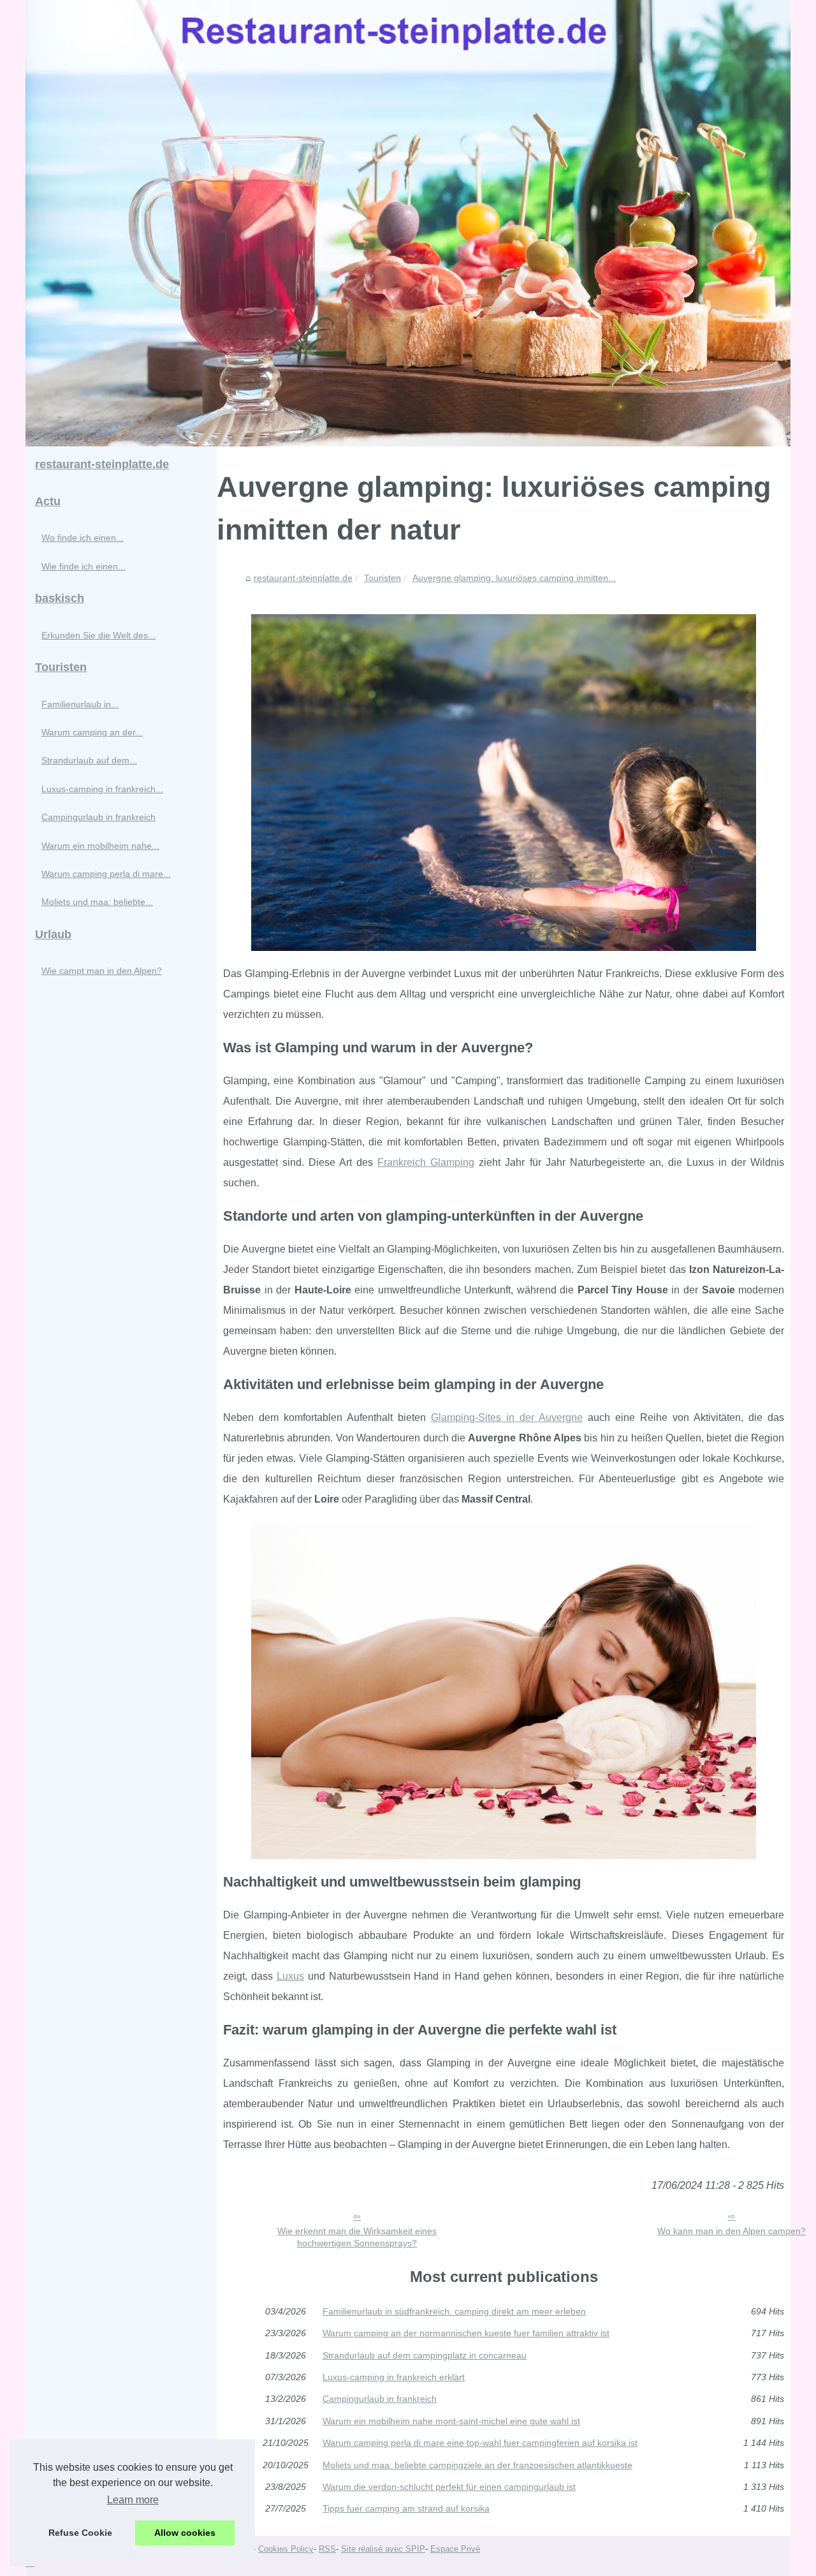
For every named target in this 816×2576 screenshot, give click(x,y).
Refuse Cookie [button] (80, 2533)
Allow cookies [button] (185, 2533)
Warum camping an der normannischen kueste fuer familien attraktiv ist (466, 2333)
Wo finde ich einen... (83, 538)
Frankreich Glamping (426, 1162)
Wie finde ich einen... (84, 566)
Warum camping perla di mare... (106, 874)
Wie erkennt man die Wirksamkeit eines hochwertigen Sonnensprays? (357, 2237)
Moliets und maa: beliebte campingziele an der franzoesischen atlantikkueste (477, 2465)
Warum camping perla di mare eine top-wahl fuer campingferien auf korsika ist (480, 2443)
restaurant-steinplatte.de (303, 578)
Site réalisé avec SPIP (383, 2549)
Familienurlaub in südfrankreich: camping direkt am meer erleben (454, 2311)
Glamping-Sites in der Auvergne (507, 1417)
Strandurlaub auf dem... (89, 760)
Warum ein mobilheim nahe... (100, 846)
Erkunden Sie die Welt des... (98, 635)
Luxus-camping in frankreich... (102, 789)
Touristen (382, 578)
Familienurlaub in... (80, 704)
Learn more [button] (133, 2500)
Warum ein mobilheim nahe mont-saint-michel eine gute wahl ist (451, 2421)
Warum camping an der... (92, 732)
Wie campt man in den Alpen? (102, 971)
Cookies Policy (286, 2549)
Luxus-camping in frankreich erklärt (394, 2377)
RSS (327, 2549)
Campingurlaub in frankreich (380, 2399)
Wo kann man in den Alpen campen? (732, 2231)
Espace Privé (455, 2549)
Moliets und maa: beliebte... (97, 902)
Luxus (290, 1976)
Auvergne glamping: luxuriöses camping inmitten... (514, 578)
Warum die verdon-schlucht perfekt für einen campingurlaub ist (449, 2487)
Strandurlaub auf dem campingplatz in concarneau (425, 2355)
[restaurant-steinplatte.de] (408, 223)
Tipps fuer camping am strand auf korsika (406, 2508)
